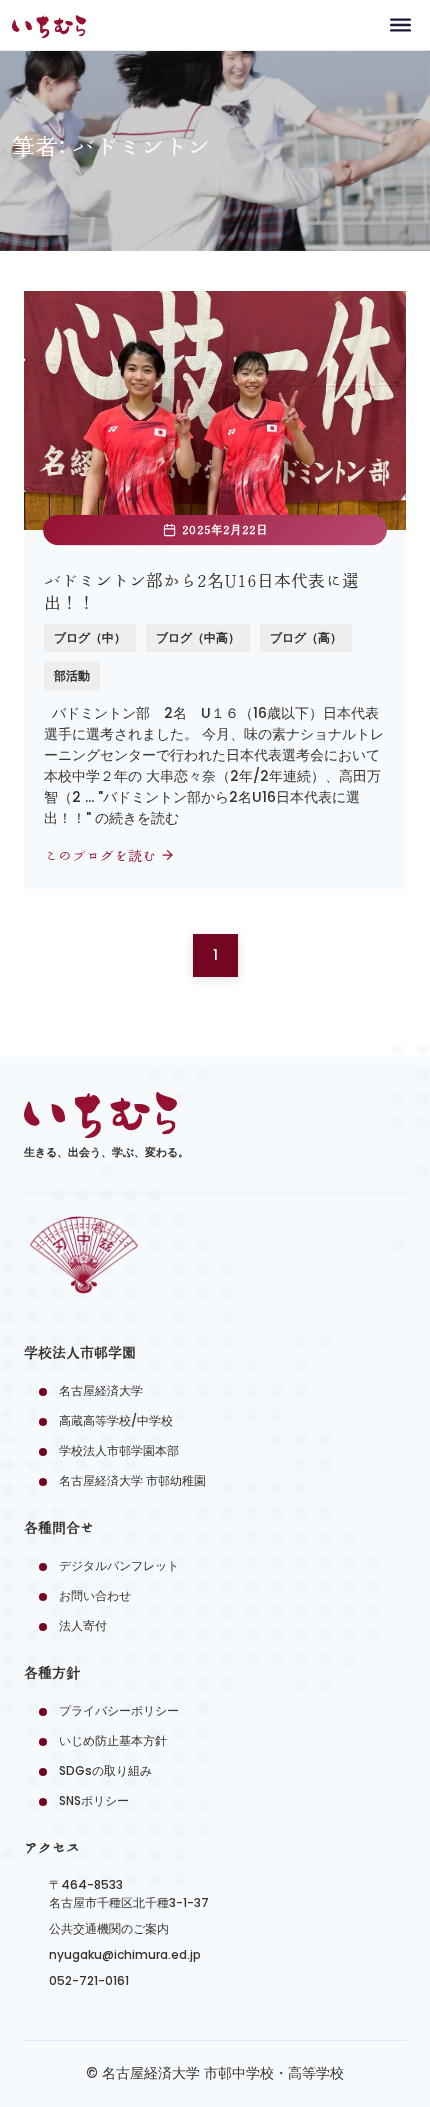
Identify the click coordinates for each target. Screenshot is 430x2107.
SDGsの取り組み (105, 1770)
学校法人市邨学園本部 (119, 1450)
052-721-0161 (89, 1980)
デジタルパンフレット (119, 1565)
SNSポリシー (94, 1800)
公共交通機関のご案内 (109, 1928)
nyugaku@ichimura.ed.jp (125, 1954)
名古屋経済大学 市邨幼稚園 (132, 1480)
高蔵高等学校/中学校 (116, 1420)
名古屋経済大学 (101, 1390)
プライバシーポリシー (119, 1710)
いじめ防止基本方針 (113, 1740)
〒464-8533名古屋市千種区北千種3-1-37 (129, 1893)
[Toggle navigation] (400, 24)
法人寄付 (83, 1625)
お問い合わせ (95, 1595)
